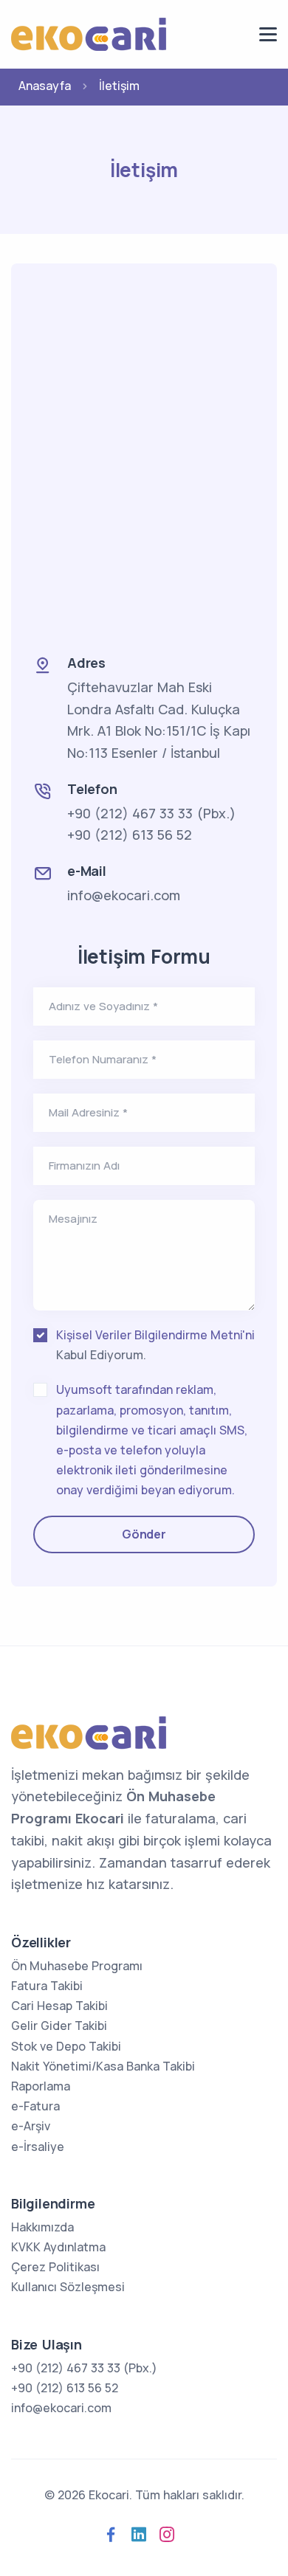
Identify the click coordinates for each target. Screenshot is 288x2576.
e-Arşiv (31, 2126)
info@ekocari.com (124, 895)
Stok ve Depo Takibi (66, 2046)
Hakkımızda (42, 2227)
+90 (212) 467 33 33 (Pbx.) (151, 813)
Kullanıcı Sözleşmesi (68, 2287)
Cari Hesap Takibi (59, 2006)
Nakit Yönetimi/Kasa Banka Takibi (103, 2066)
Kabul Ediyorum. (155, 1345)
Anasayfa (45, 86)
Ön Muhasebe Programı (77, 1966)
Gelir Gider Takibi (59, 2026)
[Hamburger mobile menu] (268, 34)
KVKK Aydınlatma (58, 2247)
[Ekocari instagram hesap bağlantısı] (167, 2535)
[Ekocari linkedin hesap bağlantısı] (139, 2535)
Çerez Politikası (55, 2267)
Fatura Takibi (47, 1986)
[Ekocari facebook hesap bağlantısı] (111, 2535)
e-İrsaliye (38, 2147)
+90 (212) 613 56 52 (130, 835)
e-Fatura (35, 2106)
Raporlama (41, 2086)
